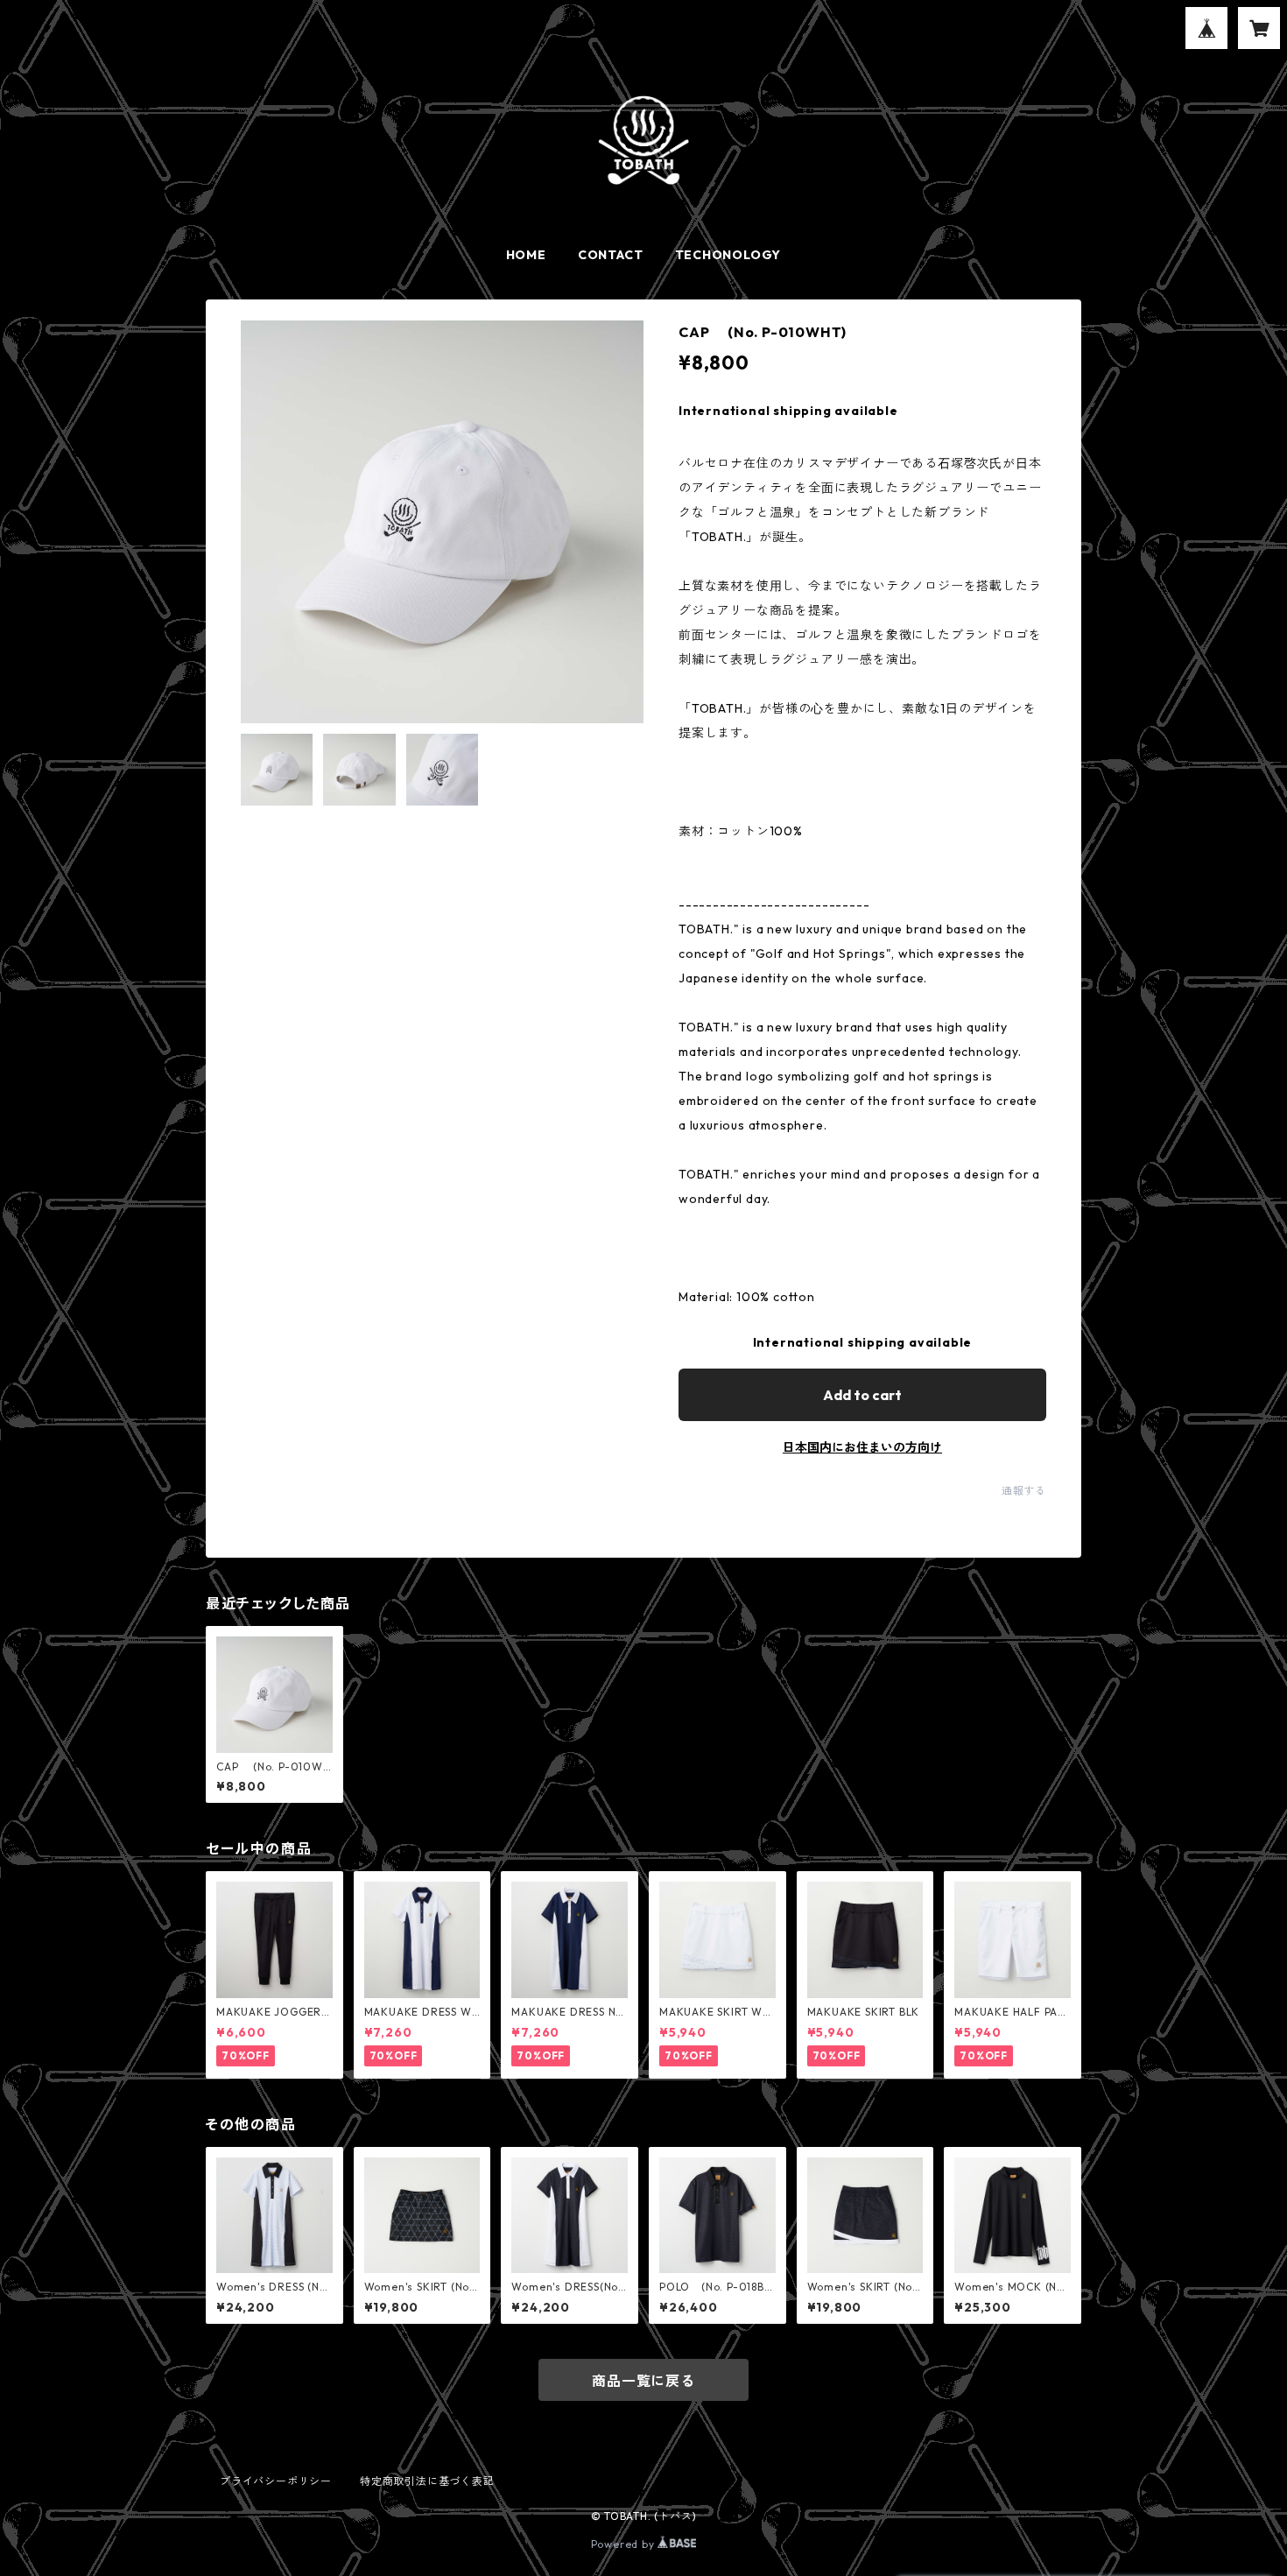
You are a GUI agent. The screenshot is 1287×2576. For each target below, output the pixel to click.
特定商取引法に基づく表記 (427, 2481)
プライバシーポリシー (276, 2481)
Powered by (625, 2544)
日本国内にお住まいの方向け (862, 1447)
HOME (526, 255)
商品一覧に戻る (643, 2381)
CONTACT (611, 255)
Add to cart (862, 1395)
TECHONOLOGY (728, 255)
